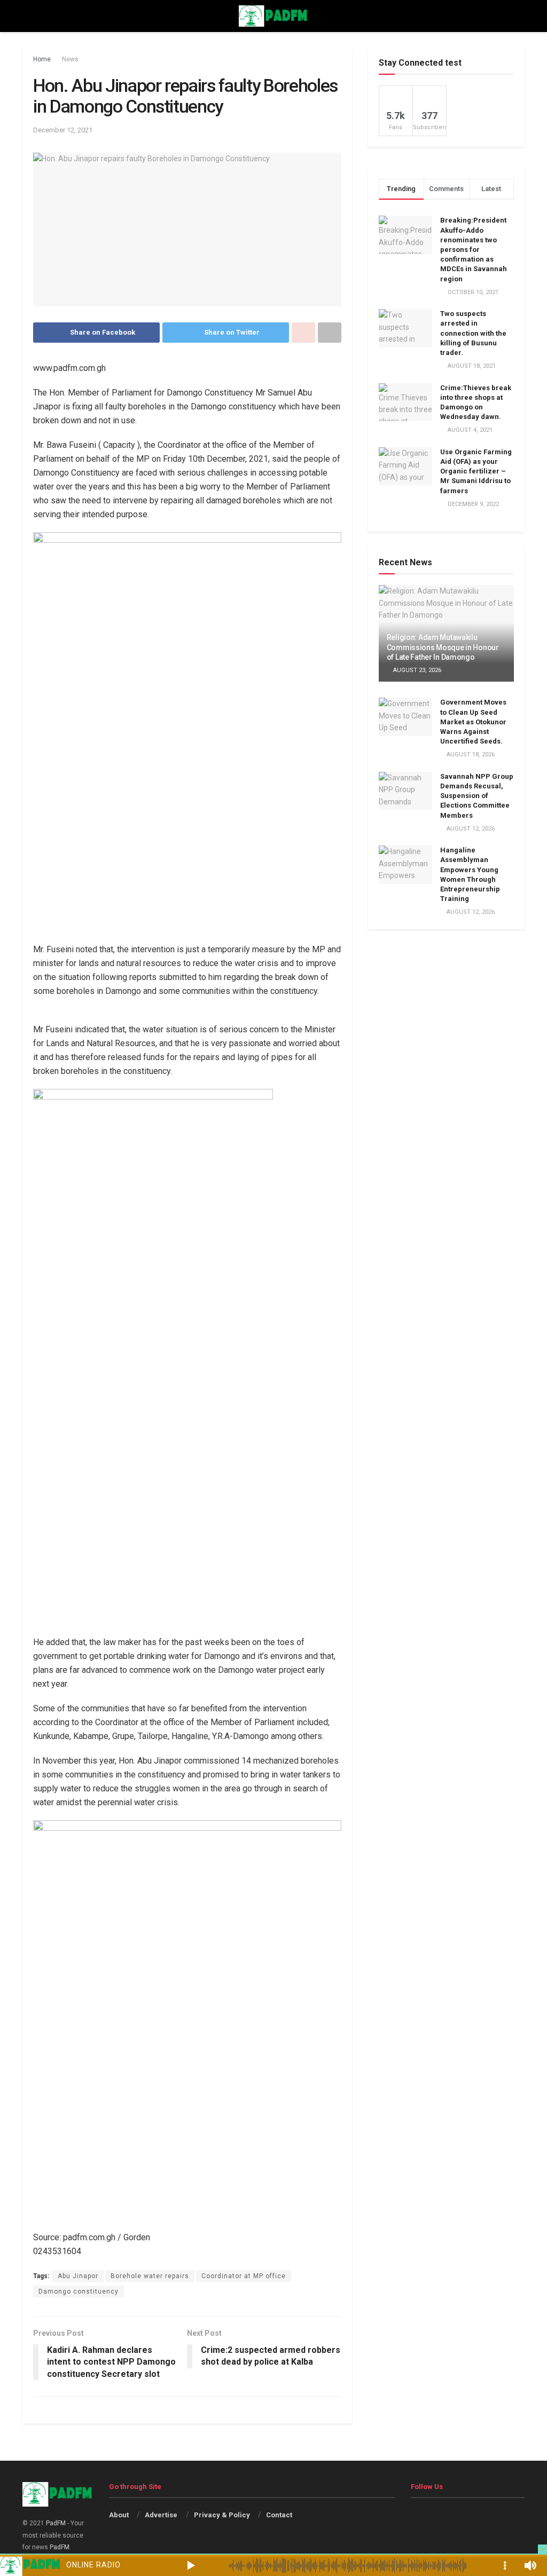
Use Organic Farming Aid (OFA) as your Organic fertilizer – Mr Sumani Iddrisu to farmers (476, 471)
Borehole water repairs (150, 2276)
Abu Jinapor (78, 2276)
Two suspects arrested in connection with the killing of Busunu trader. (473, 333)
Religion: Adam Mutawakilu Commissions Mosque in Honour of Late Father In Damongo (443, 647)
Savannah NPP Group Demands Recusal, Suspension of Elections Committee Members (477, 796)
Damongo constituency (79, 2291)
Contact (279, 2515)
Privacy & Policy (222, 2515)
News (70, 59)
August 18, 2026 (470, 754)
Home (42, 59)
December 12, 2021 (63, 130)
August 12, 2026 (470, 829)
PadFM (56, 2523)
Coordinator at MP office (244, 2276)
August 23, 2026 (416, 670)
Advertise (161, 2515)
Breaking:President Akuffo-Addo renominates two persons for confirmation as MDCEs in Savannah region (474, 249)
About (119, 2515)
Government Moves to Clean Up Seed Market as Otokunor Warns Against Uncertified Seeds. (473, 722)
